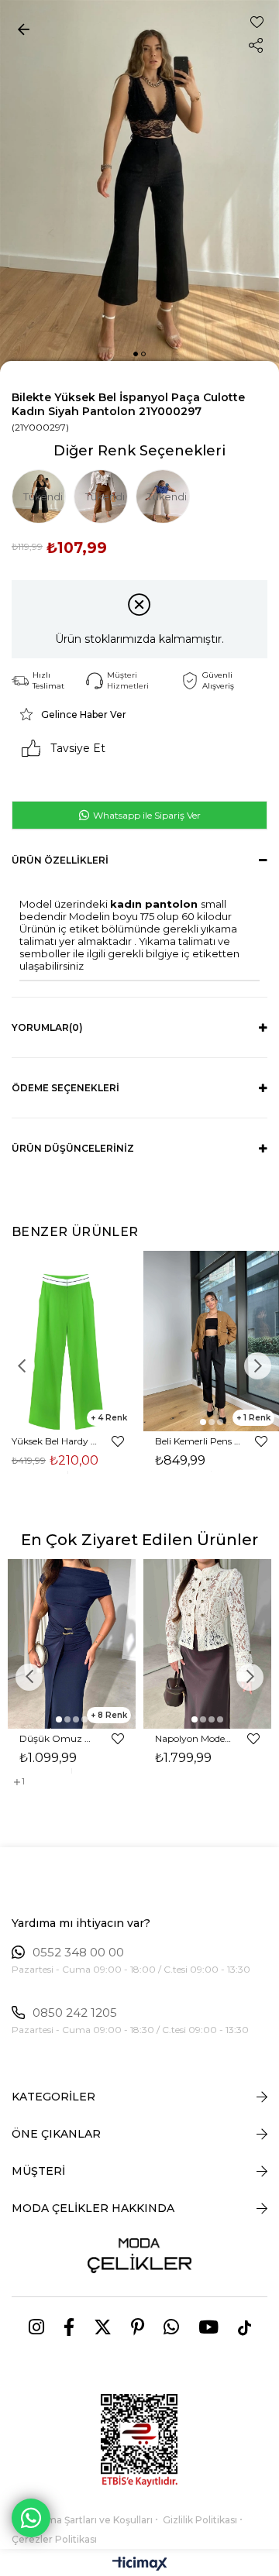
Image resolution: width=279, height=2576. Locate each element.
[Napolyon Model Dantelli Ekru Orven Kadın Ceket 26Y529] (207, 1644)
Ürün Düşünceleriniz (73, 1148)
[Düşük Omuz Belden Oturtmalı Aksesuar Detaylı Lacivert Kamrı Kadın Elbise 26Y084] (72, 1644)
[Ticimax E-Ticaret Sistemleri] (140, 2565)
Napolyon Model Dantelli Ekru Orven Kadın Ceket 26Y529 (194, 1738)
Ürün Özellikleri (60, 860)
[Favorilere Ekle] (257, 22)
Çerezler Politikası (54, 2539)
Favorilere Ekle (118, 1441)
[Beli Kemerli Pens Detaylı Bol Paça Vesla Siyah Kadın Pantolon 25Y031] (211, 1341)
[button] (136, 354)
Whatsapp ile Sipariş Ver (146, 815)
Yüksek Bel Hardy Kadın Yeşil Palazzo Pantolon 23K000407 (54, 1441)
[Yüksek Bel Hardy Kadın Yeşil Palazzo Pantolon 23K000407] (68, 1341)
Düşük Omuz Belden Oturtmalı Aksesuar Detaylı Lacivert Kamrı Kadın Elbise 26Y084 (58, 1738)
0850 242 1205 (75, 2013)
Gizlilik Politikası (200, 2520)
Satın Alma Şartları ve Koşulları (82, 2520)
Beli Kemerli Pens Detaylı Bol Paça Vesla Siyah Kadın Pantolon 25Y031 (198, 1441)
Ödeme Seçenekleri (65, 1088)
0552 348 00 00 (78, 1953)
